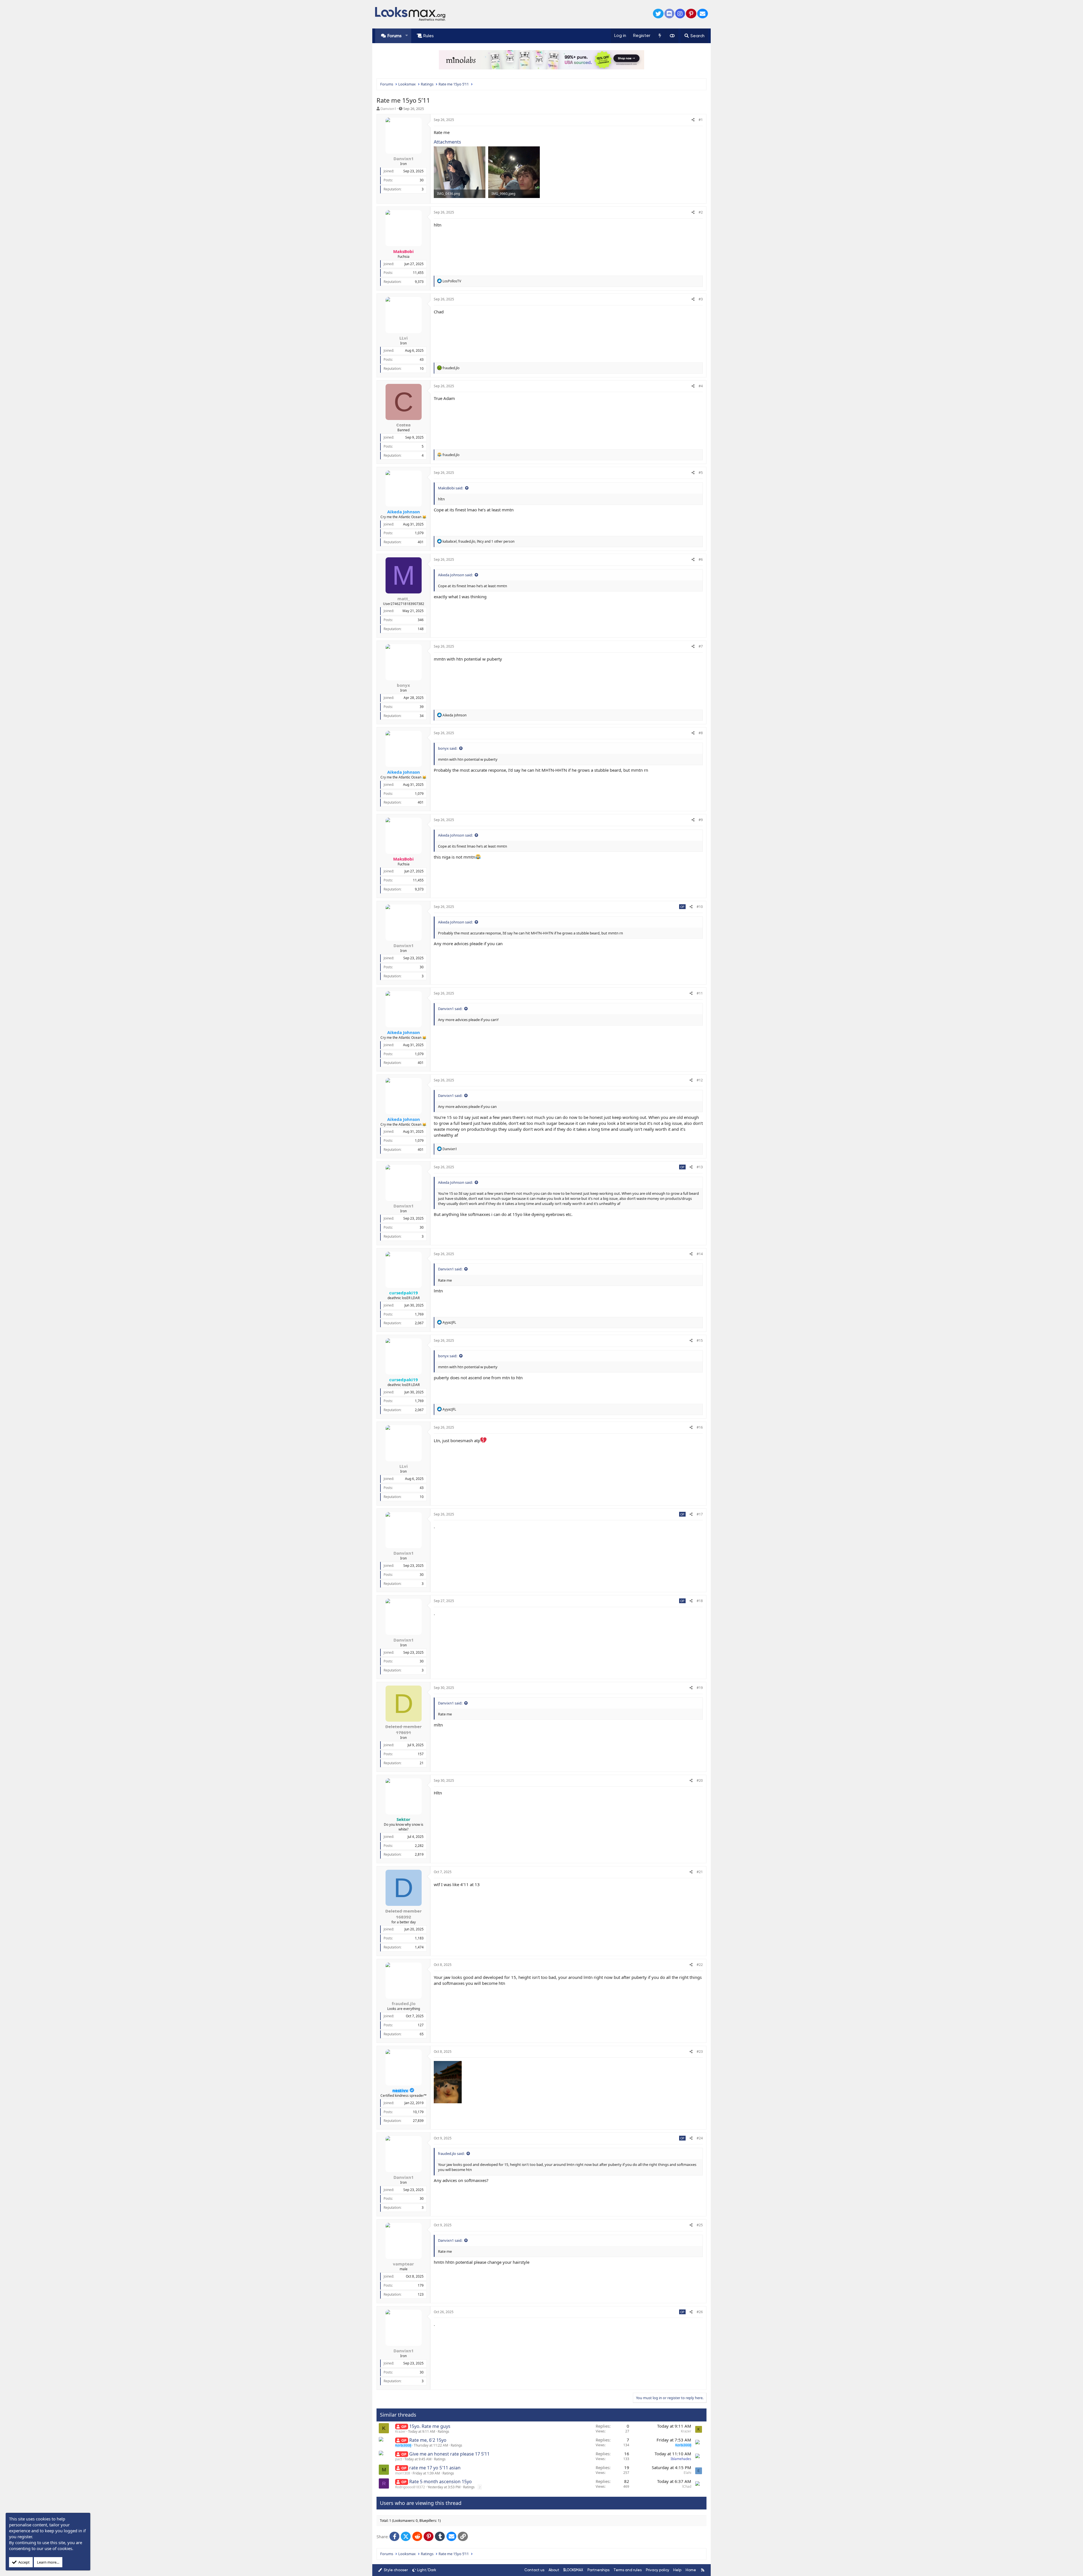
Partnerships (598, 2570)
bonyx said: (448, 748)
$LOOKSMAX (573, 2570)
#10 (700, 907)
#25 (700, 2225)
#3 (701, 299)
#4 (701, 386)
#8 (701, 733)
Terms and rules (628, 2570)
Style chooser (395, 2570)
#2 (701, 212)
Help (677, 2570)
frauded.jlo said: (451, 2153)
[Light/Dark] (672, 36)
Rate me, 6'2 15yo (428, 2440)
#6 (701, 559)
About (554, 2570)
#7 (701, 646)
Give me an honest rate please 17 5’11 (449, 2454)
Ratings (443, 2431)
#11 (700, 993)
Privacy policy (658, 2570)
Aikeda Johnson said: (455, 575)
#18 (700, 1601)
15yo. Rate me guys (430, 2426)
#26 (700, 2312)
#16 (700, 1427)
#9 (701, 820)
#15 (700, 1340)
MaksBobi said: (451, 488)
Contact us (534, 2570)
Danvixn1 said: (450, 1009)
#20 (700, 1780)
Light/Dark (427, 2570)
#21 (700, 1872)
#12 (700, 1080)
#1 (701, 120)
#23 (700, 2052)
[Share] (693, 120)
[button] (407, 36)
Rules (429, 36)
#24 (700, 2138)
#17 (700, 1514)
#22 (700, 1965)
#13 (700, 1167)
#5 (701, 473)
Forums (395, 36)
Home (691, 2570)
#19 (700, 1688)
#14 (700, 1254)
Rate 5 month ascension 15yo (441, 2482)
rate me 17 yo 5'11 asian (435, 2468)
